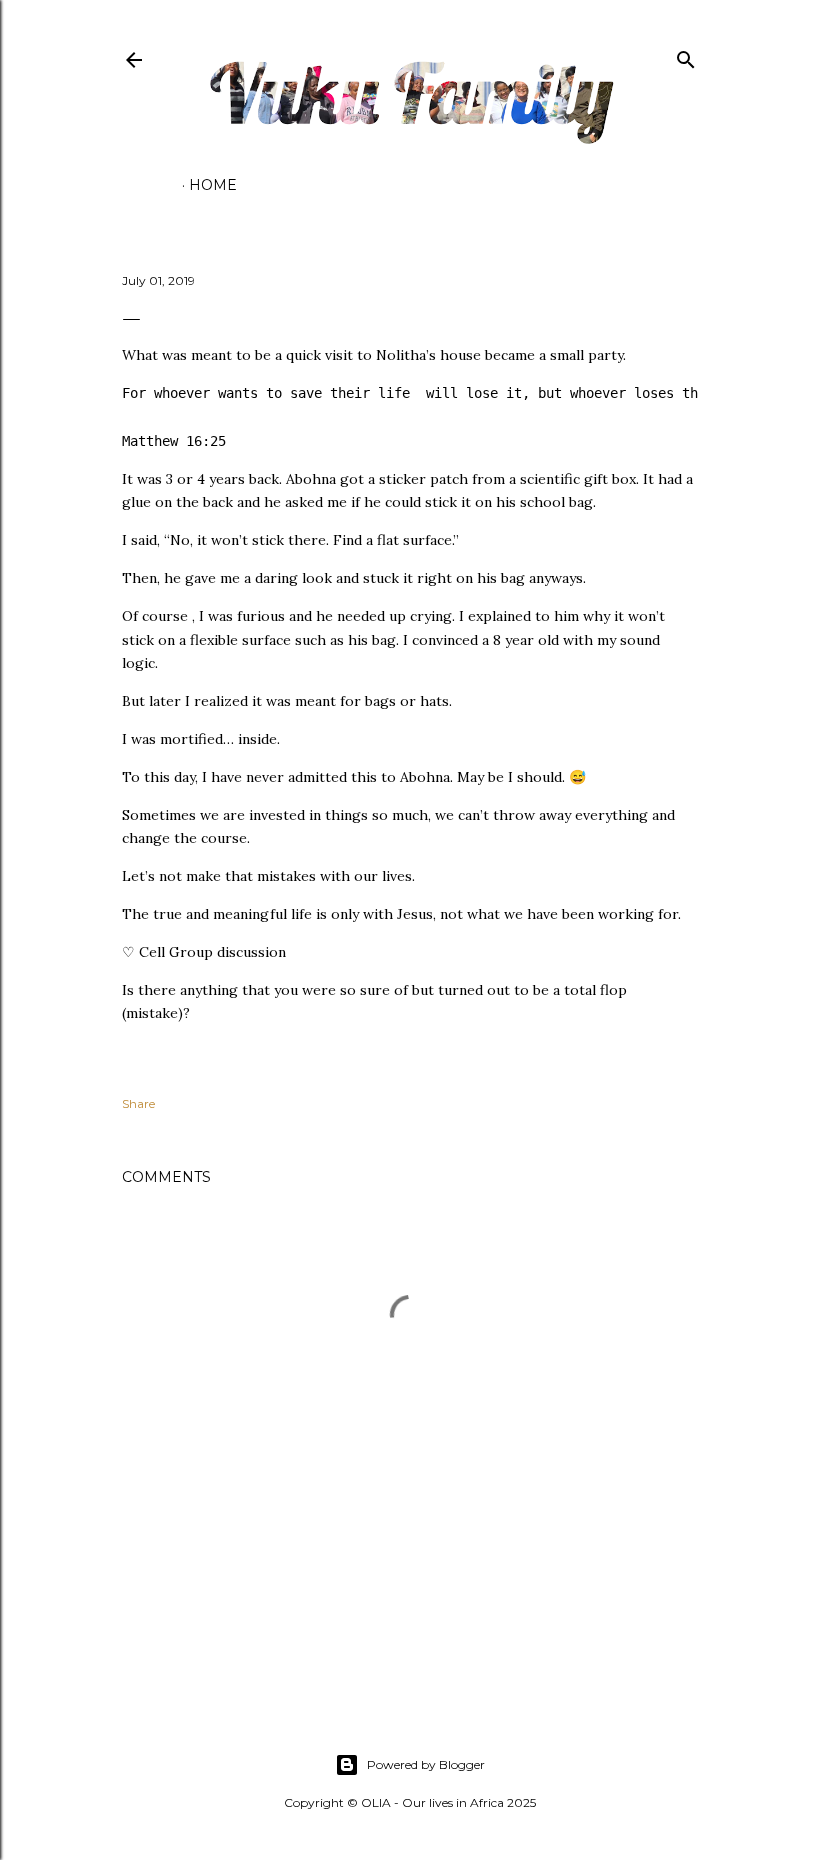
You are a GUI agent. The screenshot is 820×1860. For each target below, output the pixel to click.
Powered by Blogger (426, 1764)
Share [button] (138, 1103)
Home (213, 185)
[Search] (686, 55)
